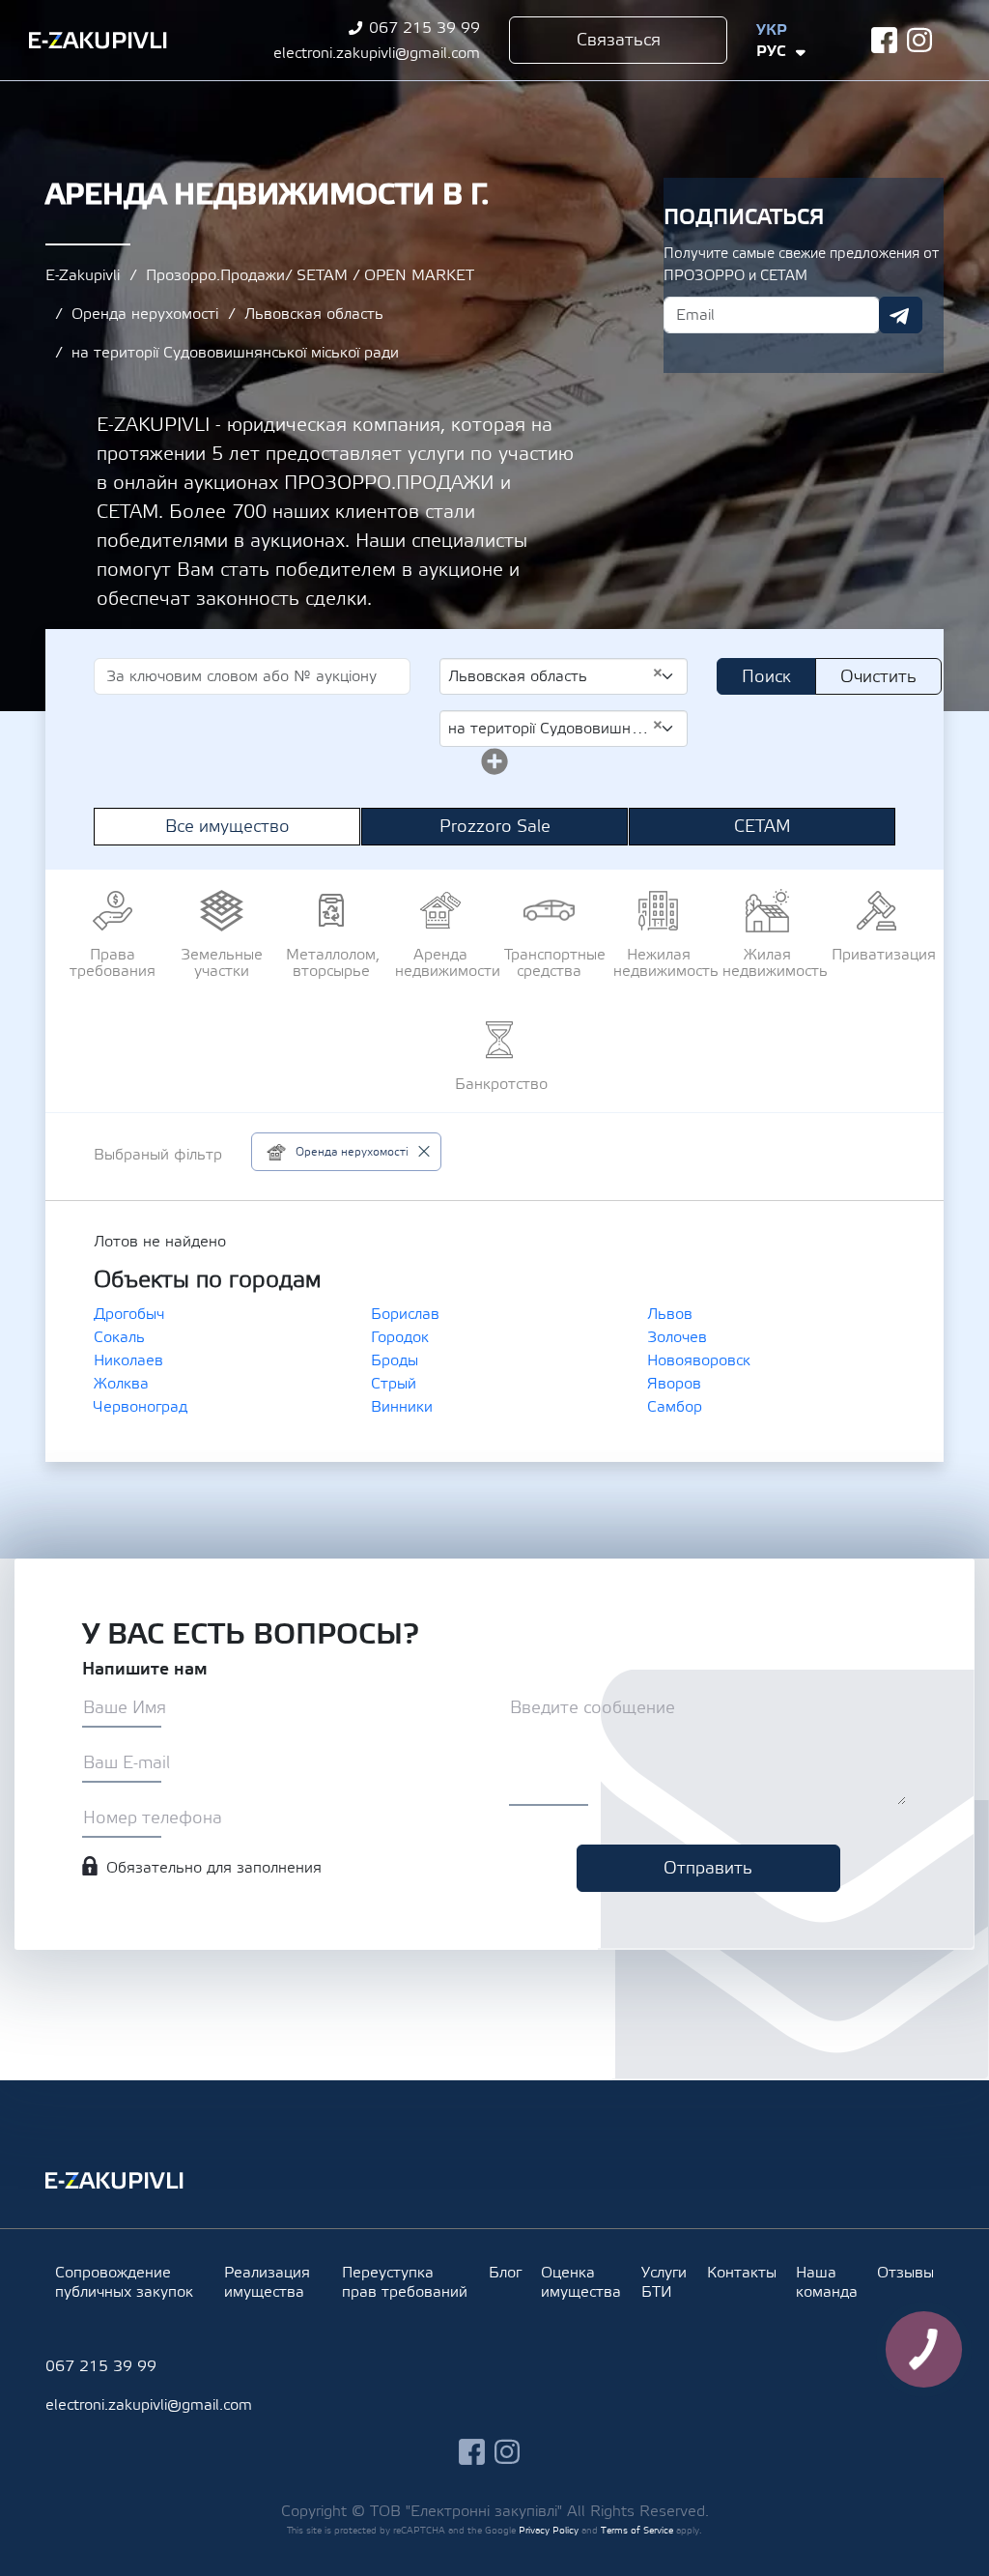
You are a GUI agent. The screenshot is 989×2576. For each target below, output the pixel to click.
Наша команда (827, 2282)
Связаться (619, 40)
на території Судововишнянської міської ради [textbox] (556, 728)
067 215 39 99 (424, 28)
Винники (402, 1407)
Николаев (128, 1360)
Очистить (878, 677)
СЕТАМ (763, 827)
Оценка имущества (581, 2282)
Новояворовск (699, 1360)
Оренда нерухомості (145, 314)
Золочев (677, 1337)
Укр (772, 30)
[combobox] (564, 676)
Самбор (675, 1407)
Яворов (674, 1384)
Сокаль (119, 1337)
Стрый (394, 1384)
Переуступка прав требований (405, 2282)
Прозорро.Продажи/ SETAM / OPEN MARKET (310, 275)
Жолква (121, 1384)
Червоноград (141, 1407)
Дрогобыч (129, 1314)
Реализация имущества (267, 2282)
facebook (884, 40)
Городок (400, 1337)
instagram (920, 40)
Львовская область (314, 314)
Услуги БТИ (664, 2282)
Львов (670, 1314)
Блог (505, 2273)
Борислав (405, 1314)
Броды (395, 1360)
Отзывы (905, 2273)
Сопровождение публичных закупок (124, 2282)
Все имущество (227, 827)
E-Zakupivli (83, 275)
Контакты (742, 2273)
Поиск (766, 677)
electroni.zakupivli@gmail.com (377, 53)
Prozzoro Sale (495, 827)
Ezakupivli (98, 41)
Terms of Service (637, 2530)
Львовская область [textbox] (556, 675)
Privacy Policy (549, 2530)
